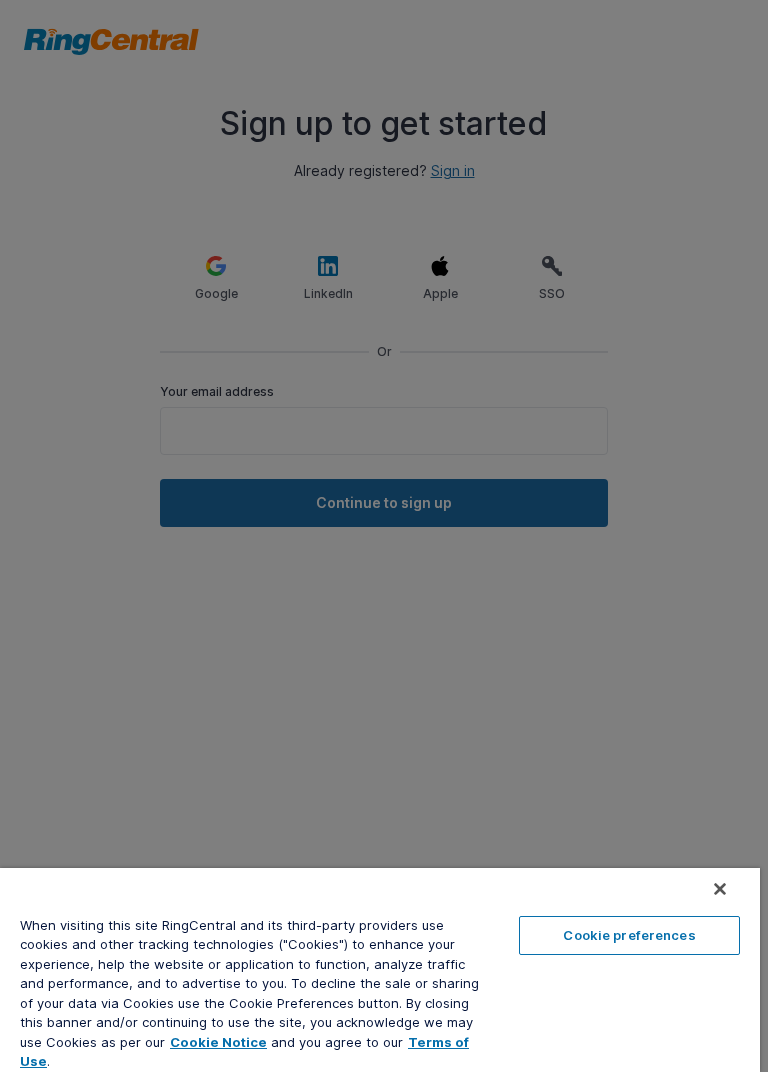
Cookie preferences (629, 935)
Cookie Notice (218, 1042)
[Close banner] (720, 889)
